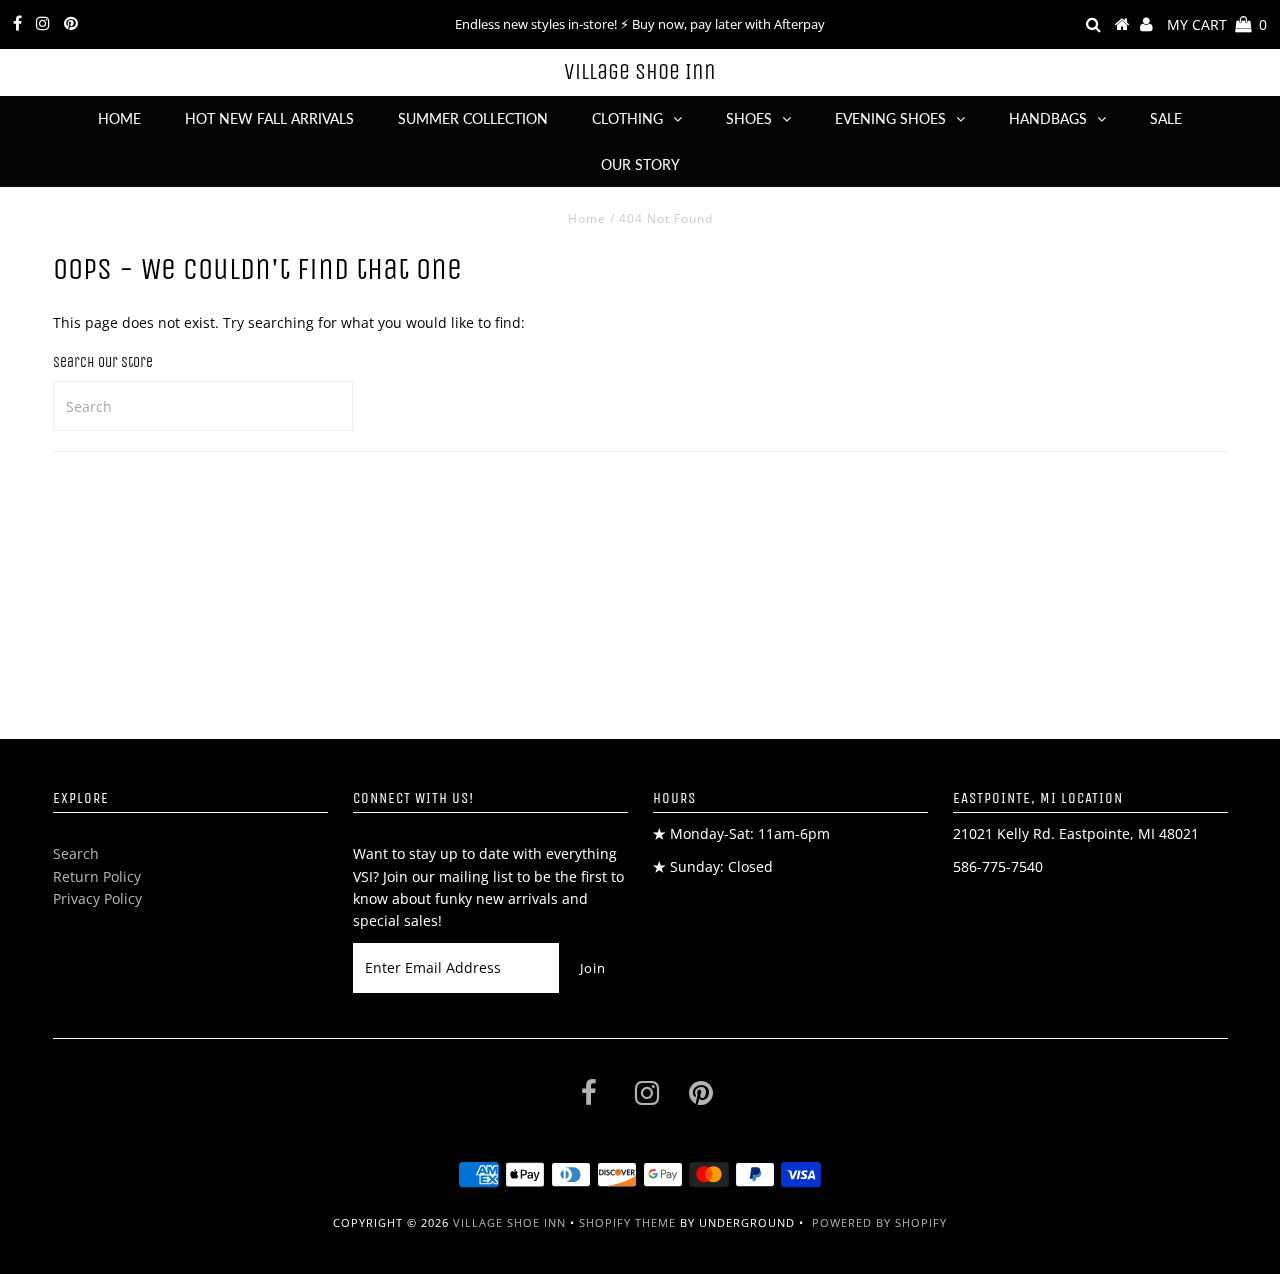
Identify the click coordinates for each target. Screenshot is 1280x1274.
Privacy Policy (97, 898)
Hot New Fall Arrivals (269, 118)
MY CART (1217, 24)
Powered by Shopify (879, 1222)
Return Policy (97, 876)
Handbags (1048, 118)
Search (76, 853)
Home (119, 118)
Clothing (627, 118)
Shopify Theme (627, 1222)
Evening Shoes (890, 118)
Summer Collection (473, 118)
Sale (1166, 118)
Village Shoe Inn (640, 72)
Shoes (749, 118)
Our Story (640, 164)
